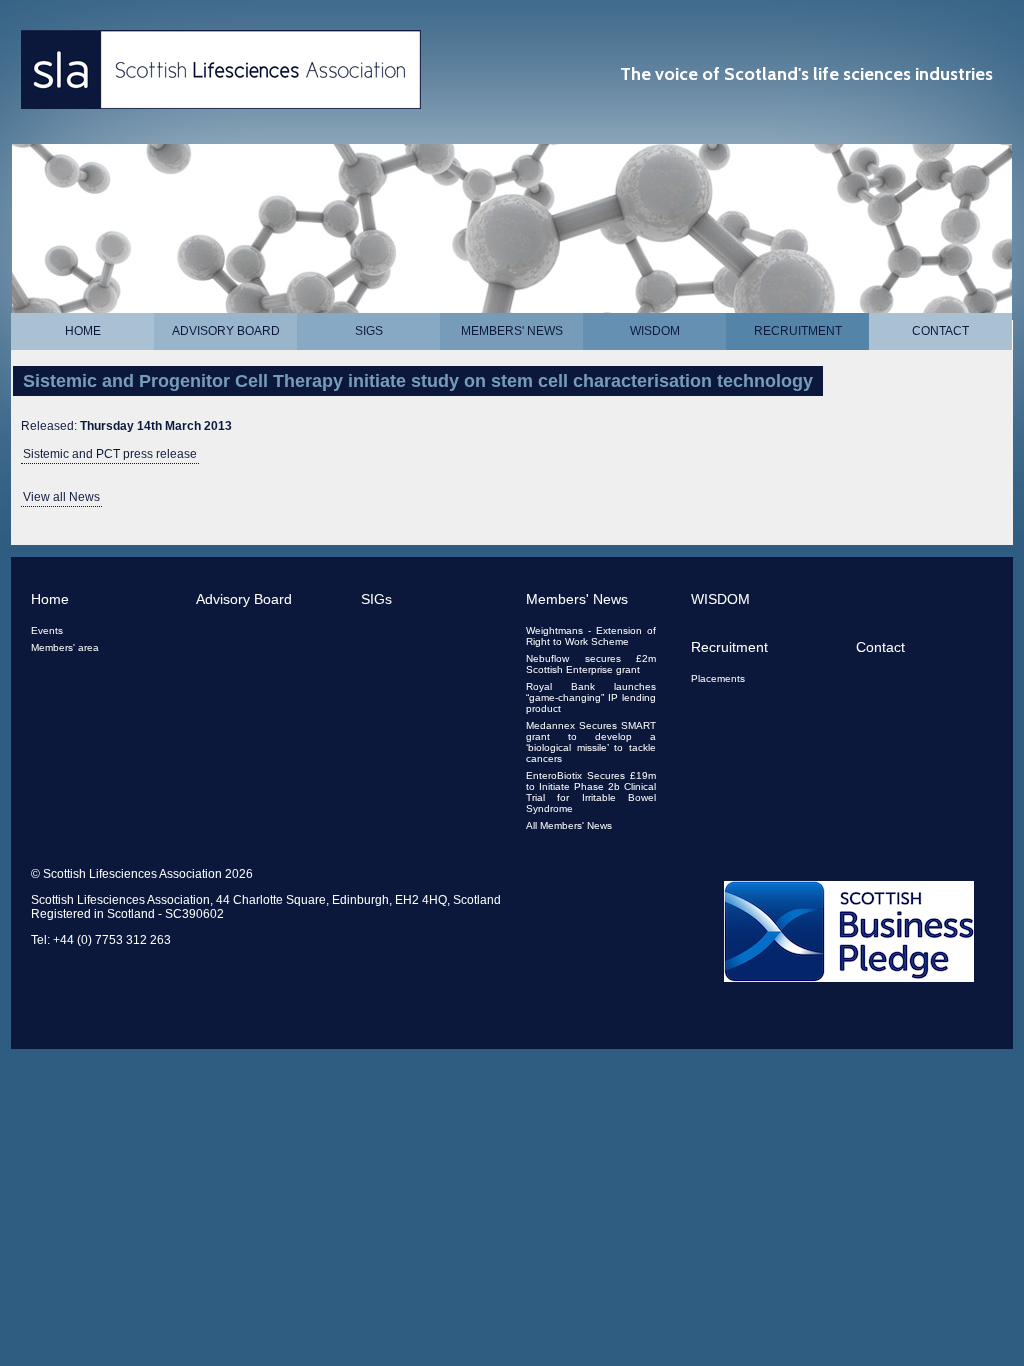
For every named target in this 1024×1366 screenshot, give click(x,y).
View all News (61, 497)
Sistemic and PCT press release (110, 454)
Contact (940, 331)
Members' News (512, 331)
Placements (718, 678)
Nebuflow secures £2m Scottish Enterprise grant (591, 664)
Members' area (65, 647)
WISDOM (655, 331)
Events (47, 630)
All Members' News (569, 825)
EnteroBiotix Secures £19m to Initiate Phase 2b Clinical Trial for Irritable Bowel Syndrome (591, 792)
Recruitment (798, 331)
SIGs (369, 331)
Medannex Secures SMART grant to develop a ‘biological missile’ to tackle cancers (591, 742)
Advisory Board (226, 331)
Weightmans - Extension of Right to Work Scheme (591, 636)
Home (83, 331)
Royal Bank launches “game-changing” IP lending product (591, 697)
